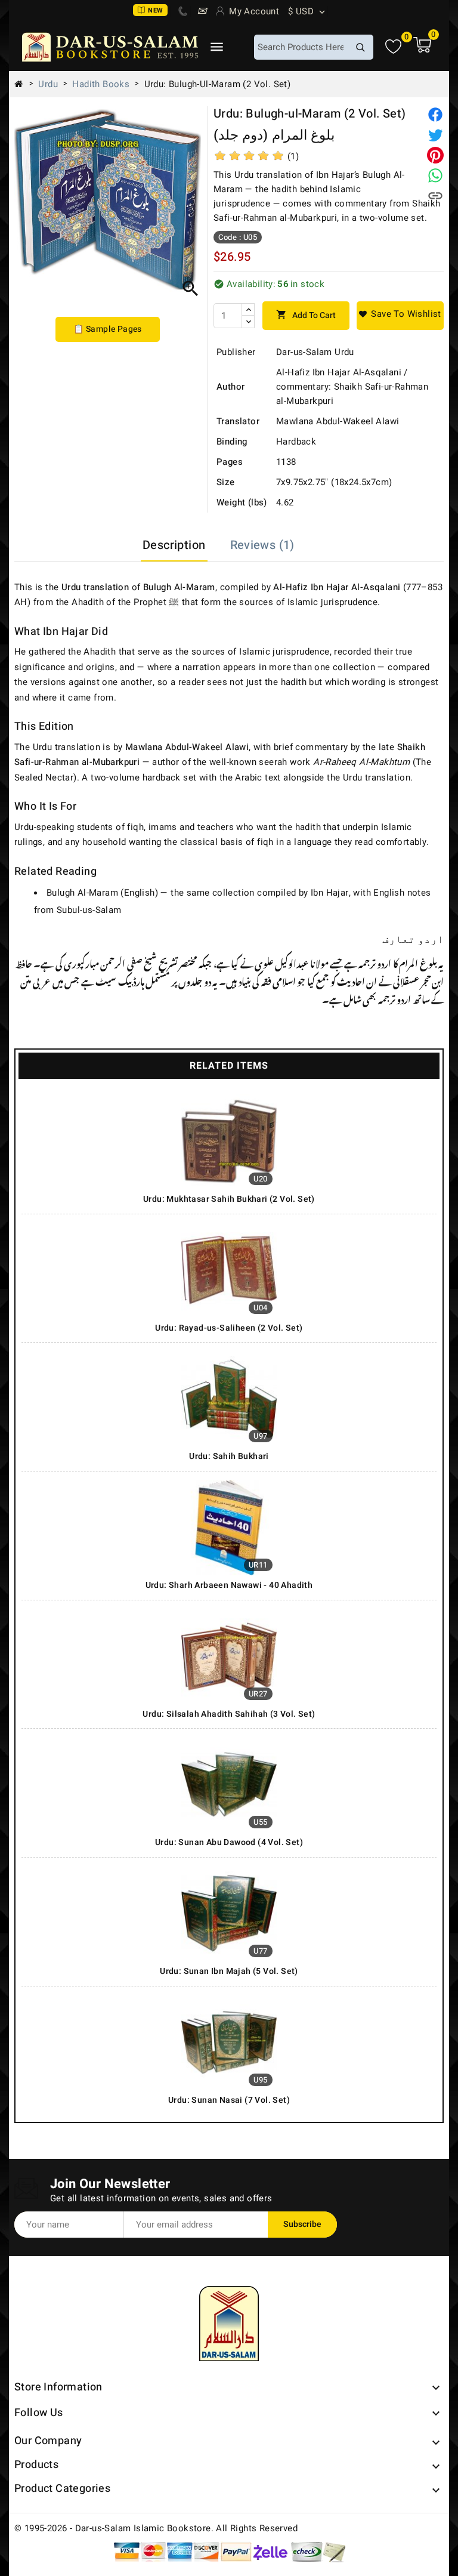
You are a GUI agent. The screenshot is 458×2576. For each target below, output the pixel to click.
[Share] (435, 115)
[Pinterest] (435, 155)
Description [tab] (174, 545)
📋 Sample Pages (108, 329)
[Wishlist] (393, 47)
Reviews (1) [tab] (262, 545)
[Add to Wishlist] (400, 316)
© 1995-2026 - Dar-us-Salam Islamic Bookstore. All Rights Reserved (156, 2528)
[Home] (23, 84)
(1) (293, 156)
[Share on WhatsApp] (435, 175)
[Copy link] (435, 196)
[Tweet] (435, 135)
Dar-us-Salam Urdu (315, 352)
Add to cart (306, 315)
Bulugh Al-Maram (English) (102, 893)
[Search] (360, 47)
